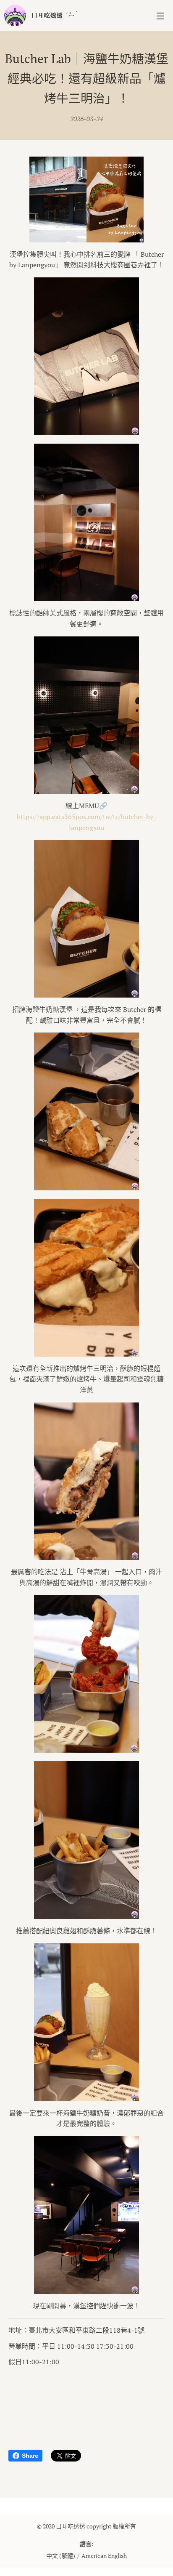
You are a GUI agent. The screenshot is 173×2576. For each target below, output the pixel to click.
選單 (160, 16)
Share (30, 2456)
